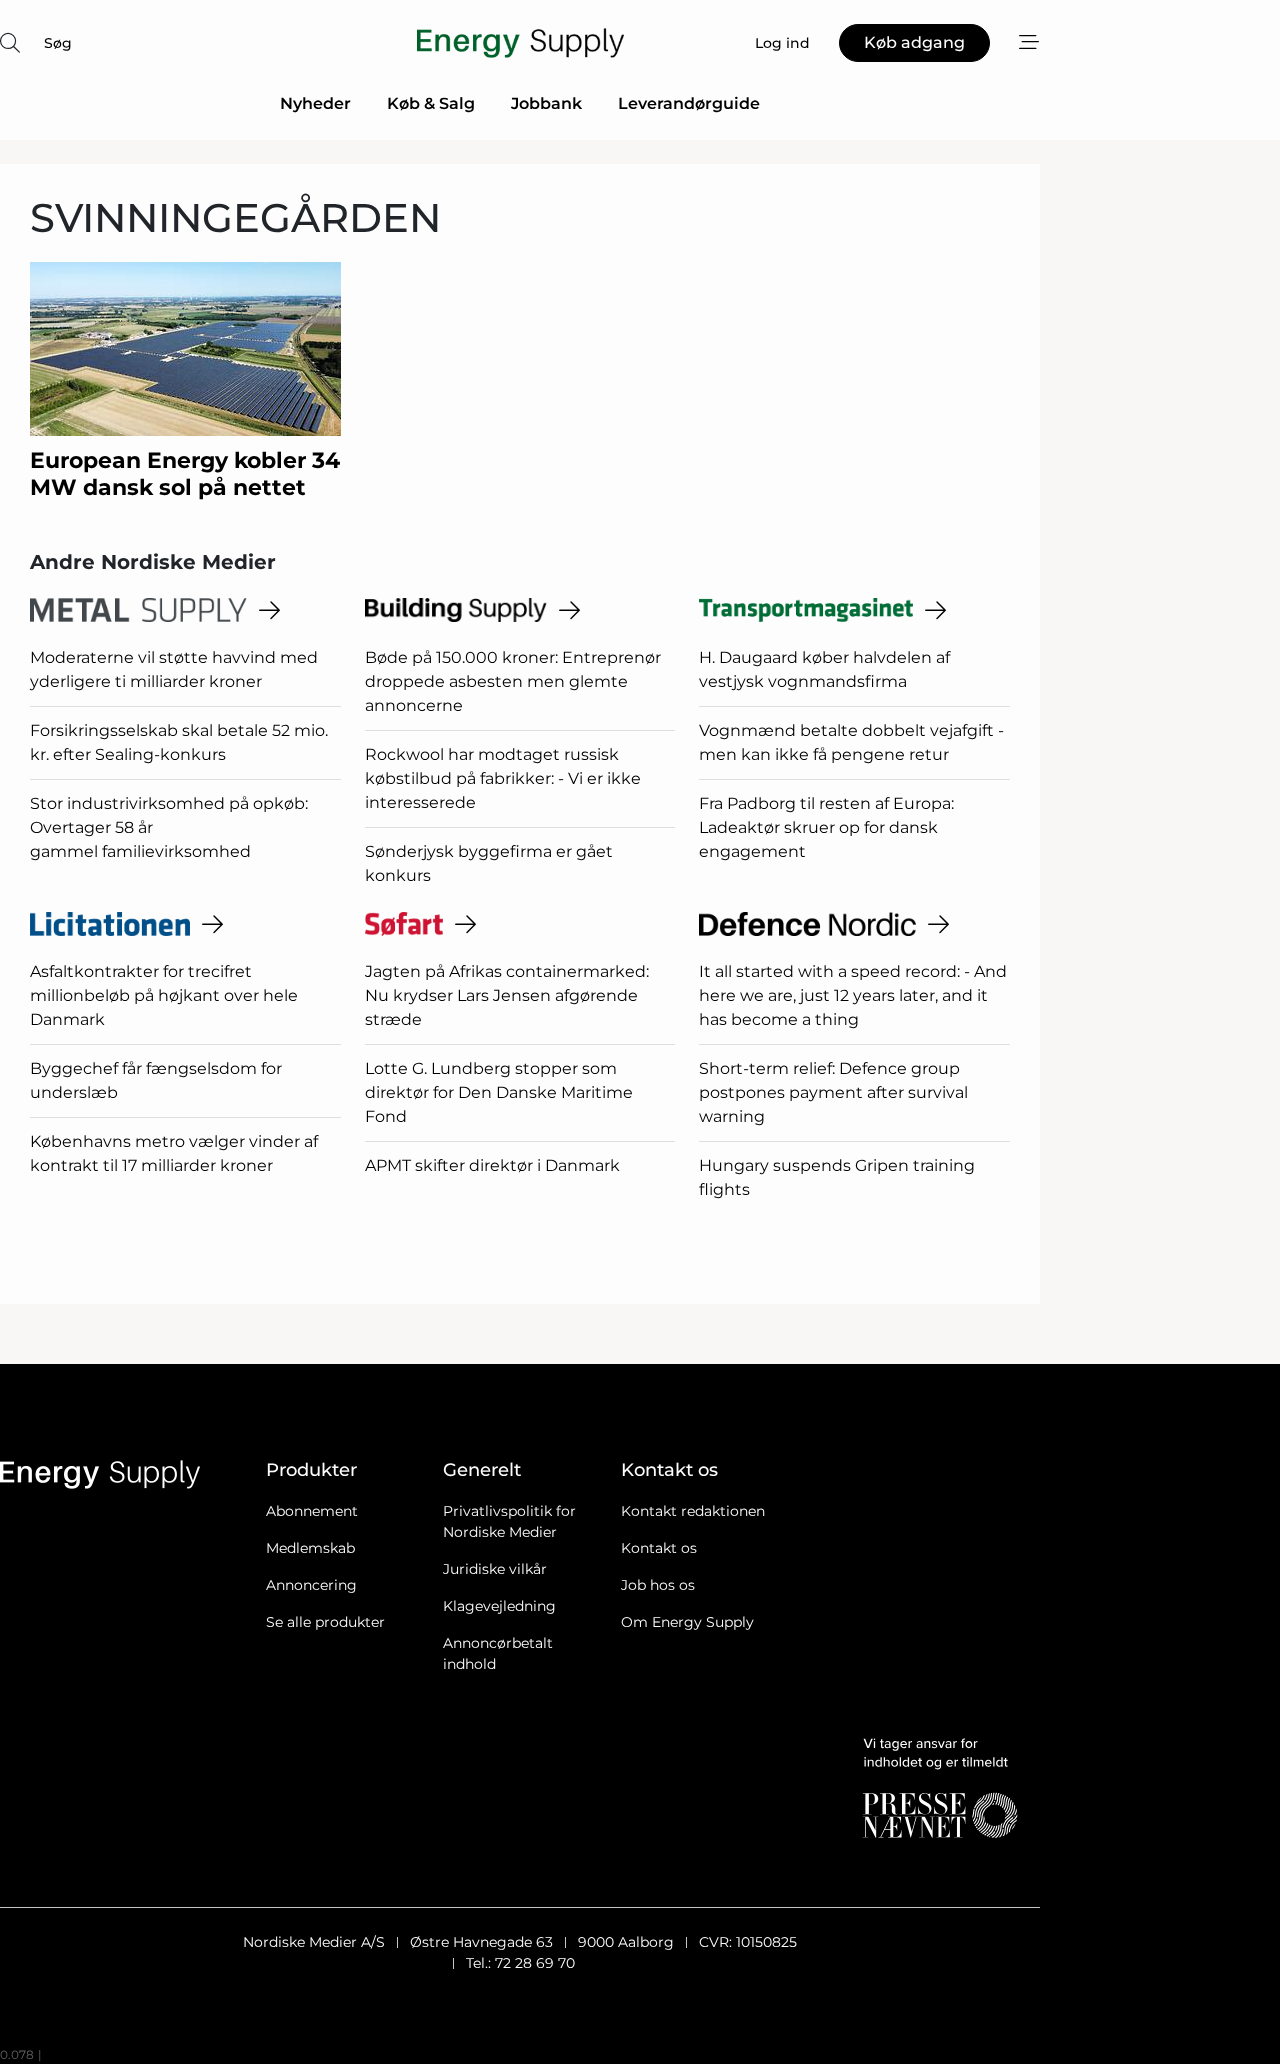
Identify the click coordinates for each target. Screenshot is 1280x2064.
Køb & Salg (431, 103)
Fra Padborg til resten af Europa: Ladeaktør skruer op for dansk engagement (826, 827)
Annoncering (311, 1585)
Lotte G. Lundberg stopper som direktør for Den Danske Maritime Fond (499, 1092)
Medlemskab (310, 1548)
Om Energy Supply (687, 1622)
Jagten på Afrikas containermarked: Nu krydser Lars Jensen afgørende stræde (507, 995)
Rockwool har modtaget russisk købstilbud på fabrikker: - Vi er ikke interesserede (503, 778)
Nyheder (315, 103)
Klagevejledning (499, 1606)
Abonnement (312, 1511)
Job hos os (658, 1585)
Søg (58, 43)
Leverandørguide (689, 103)
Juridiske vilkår (495, 1569)
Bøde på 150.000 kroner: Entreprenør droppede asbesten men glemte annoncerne (513, 681)
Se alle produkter (325, 1622)
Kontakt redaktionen (693, 1511)
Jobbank (546, 103)
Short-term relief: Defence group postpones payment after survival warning (833, 1092)
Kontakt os (659, 1548)
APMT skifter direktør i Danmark (492, 1165)
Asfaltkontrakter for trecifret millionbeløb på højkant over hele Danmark (164, 995)
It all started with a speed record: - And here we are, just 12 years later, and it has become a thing (853, 995)
